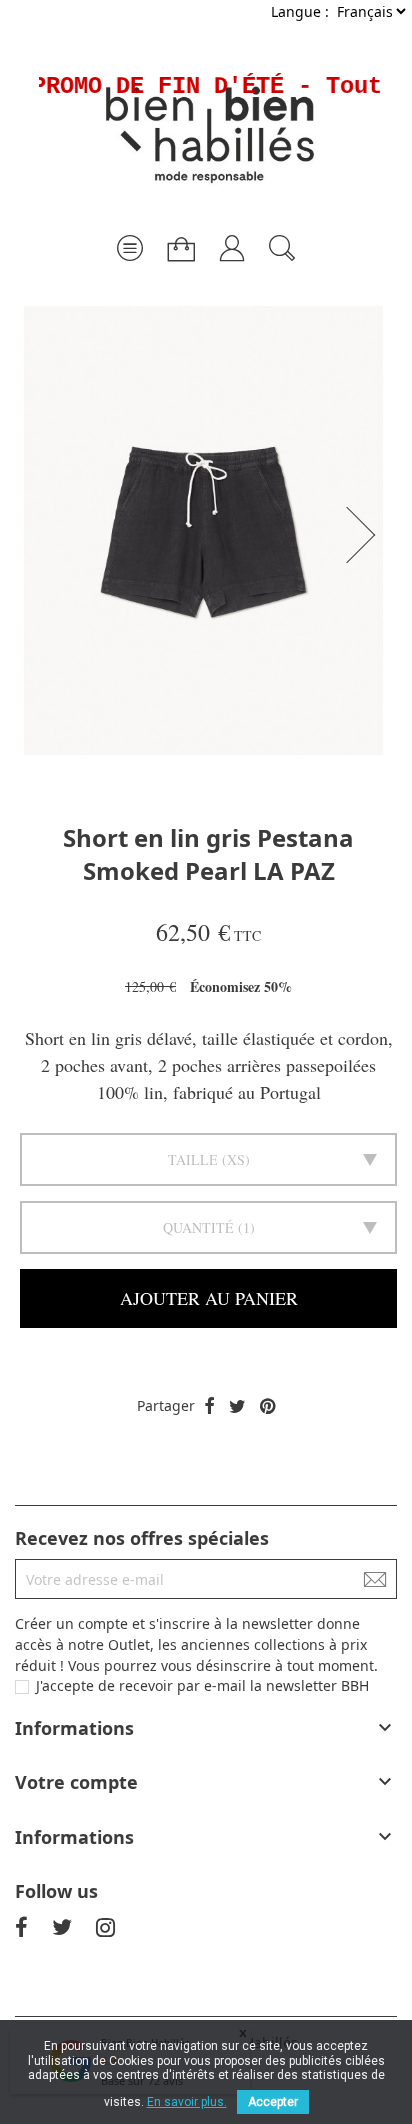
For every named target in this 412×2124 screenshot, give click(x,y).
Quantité (198, 1227)
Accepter (273, 2102)
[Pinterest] (267, 1407)
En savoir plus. (187, 2102)
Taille (193, 1159)
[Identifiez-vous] (232, 240)
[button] (367, 535)
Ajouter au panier (209, 1298)
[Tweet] (237, 1407)
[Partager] (209, 1407)
